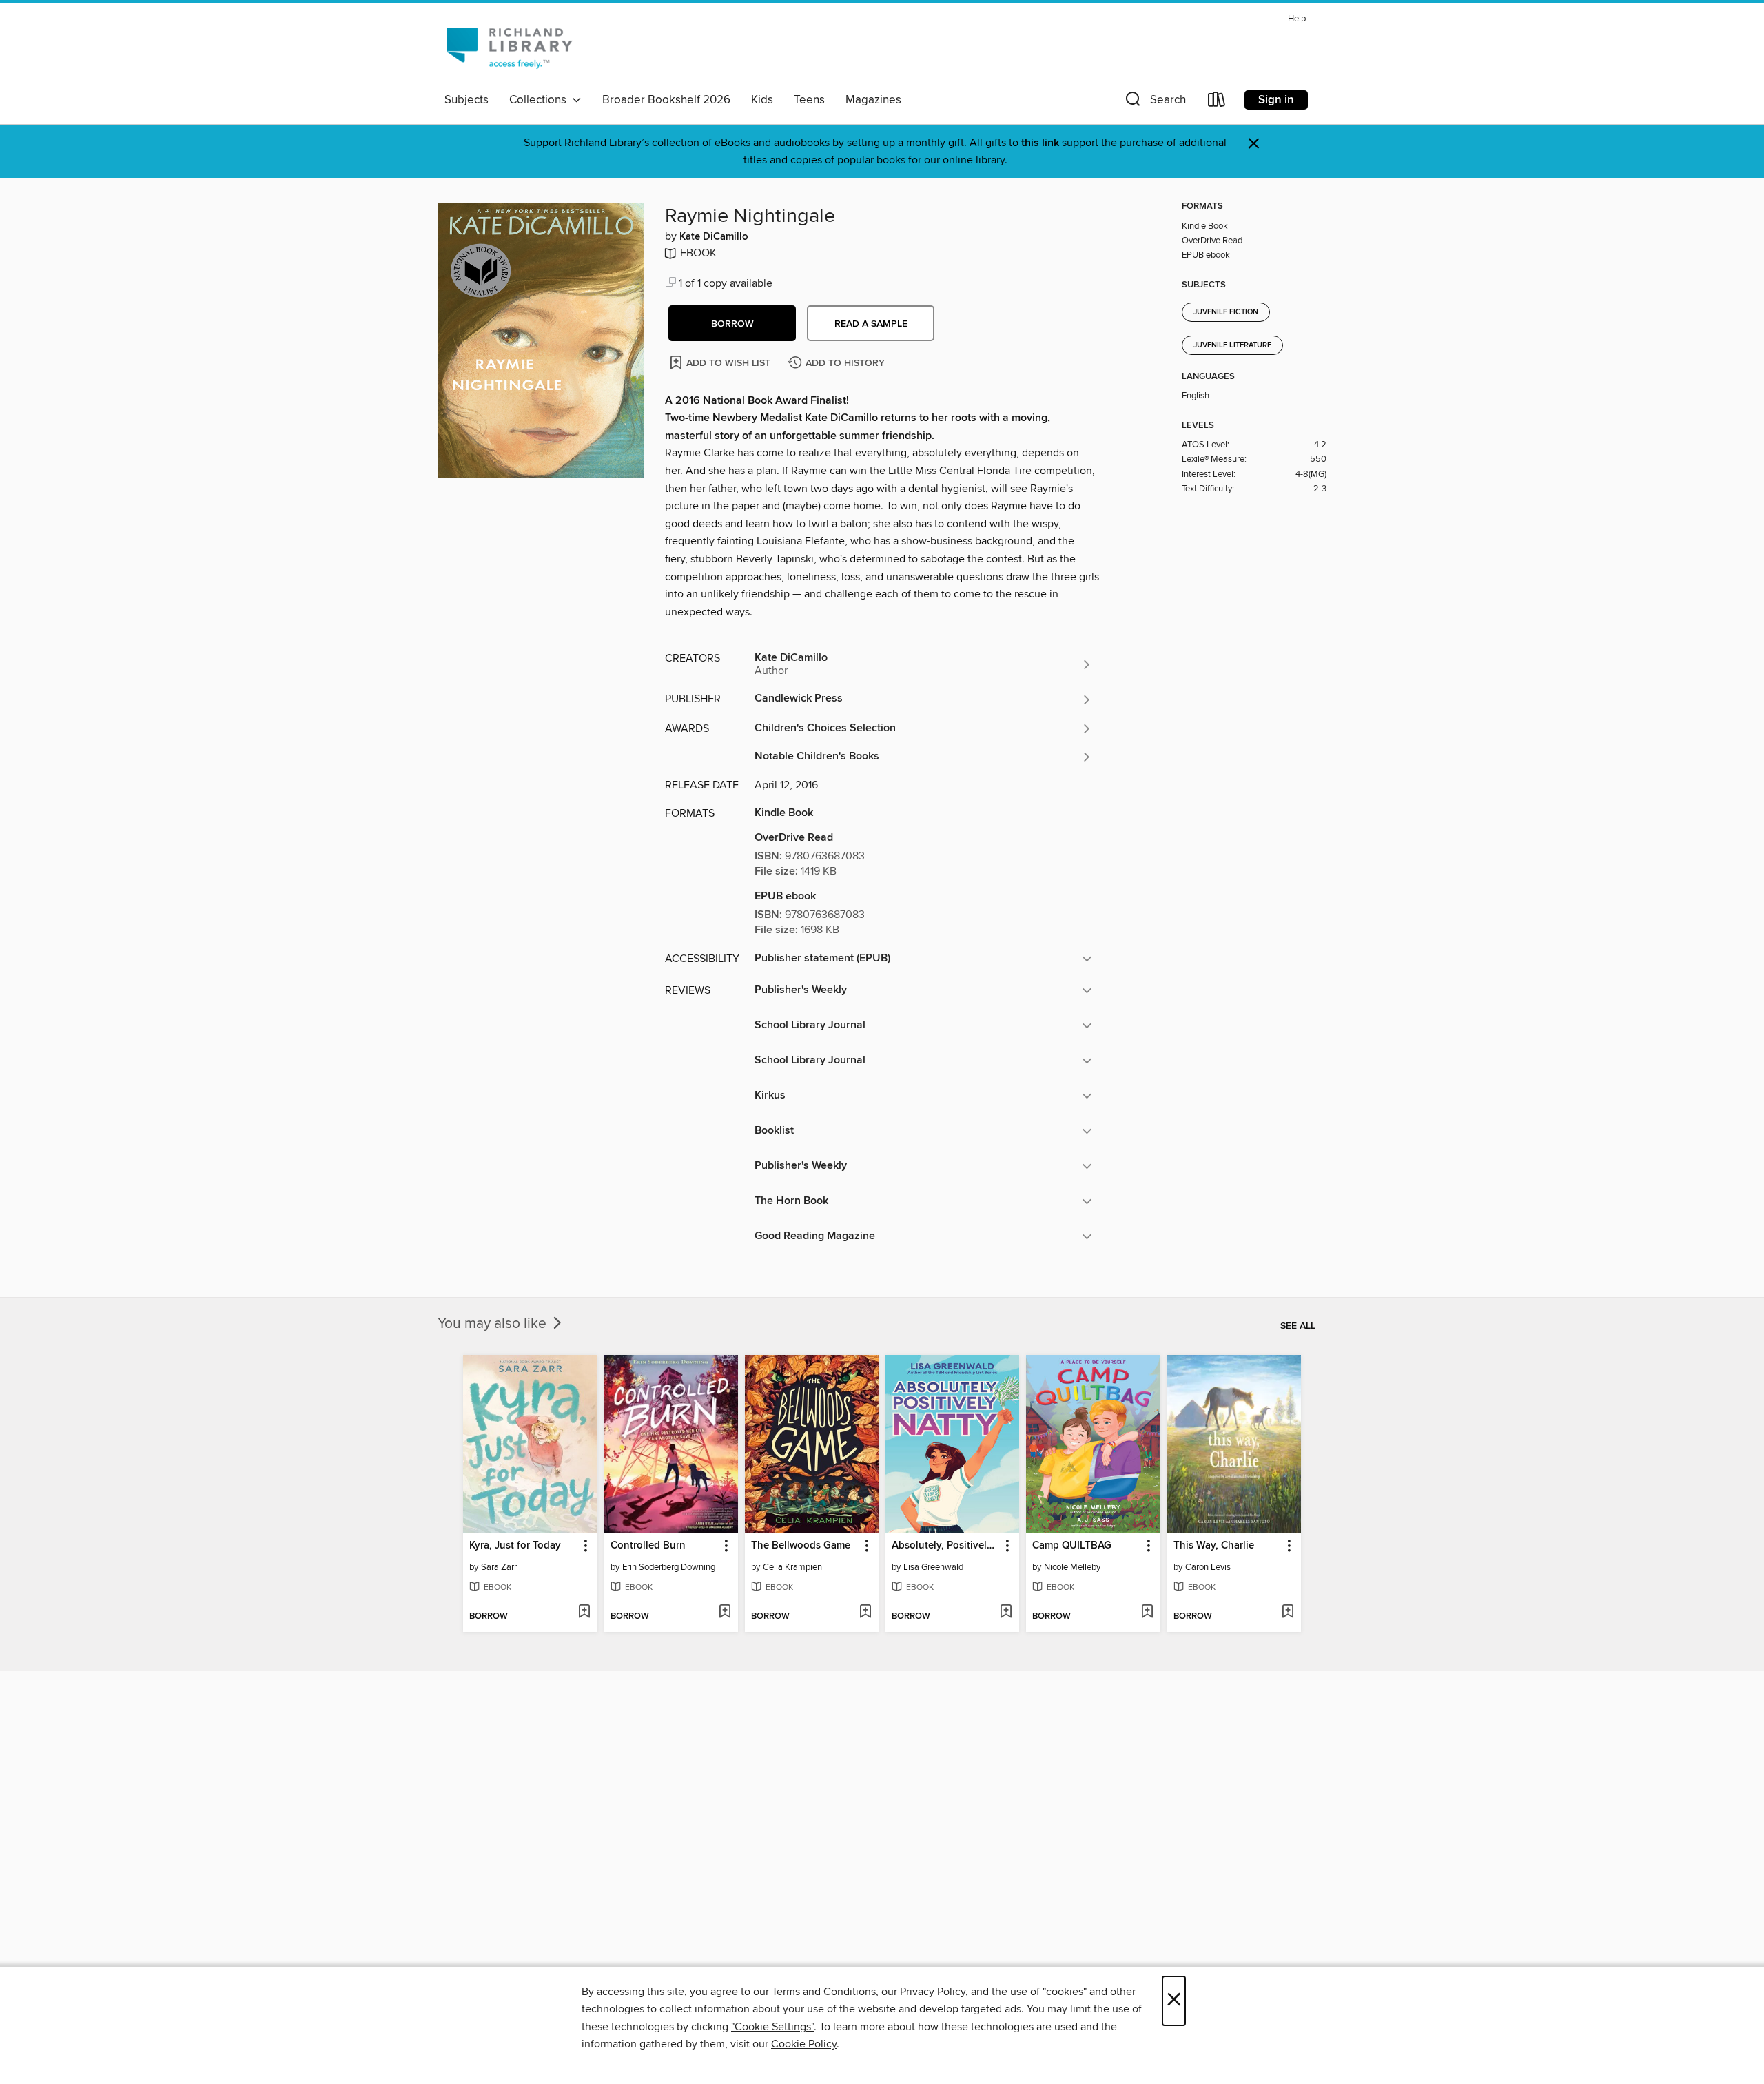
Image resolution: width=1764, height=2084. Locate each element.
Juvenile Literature (1232, 345)
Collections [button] (541, 100)
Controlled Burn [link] (648, 1546)
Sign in (1276, 100)
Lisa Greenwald (933, 1567)
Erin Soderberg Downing (669, 1567)
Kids (762, 100)
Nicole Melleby (1072, 1567)
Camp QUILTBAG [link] (1072, 1546)
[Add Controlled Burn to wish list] (725, 1613)
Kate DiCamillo (714, 237)
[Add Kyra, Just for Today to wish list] (584, 1613)
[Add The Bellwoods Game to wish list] (865, 1613)
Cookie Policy (804, 2044)
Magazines (873, 100)
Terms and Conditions (824, 1992)
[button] (1154, 102)
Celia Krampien (792, 1567)
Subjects (466, 100)
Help (1297, 19)
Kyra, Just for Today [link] (515, 1546)
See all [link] (1298, 1326)
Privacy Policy (933, 1992)
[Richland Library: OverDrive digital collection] (509, 48)
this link (1040, 143)
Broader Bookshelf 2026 (666, 100)
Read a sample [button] (871, 324)
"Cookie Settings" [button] (772, 2027)
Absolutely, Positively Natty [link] (946, 1546)
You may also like (494, 1324)
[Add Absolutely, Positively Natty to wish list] (1006, 1613)
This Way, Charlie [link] (1214, 1546)
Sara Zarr (499, 1567)
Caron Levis (1208, 1567)
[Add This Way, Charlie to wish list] (1288, 1613)
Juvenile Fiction (1226, 312)
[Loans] (1217, 102)
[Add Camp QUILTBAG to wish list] (1147, 1613)
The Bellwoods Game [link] (801, 1546)
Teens (809, 100)
